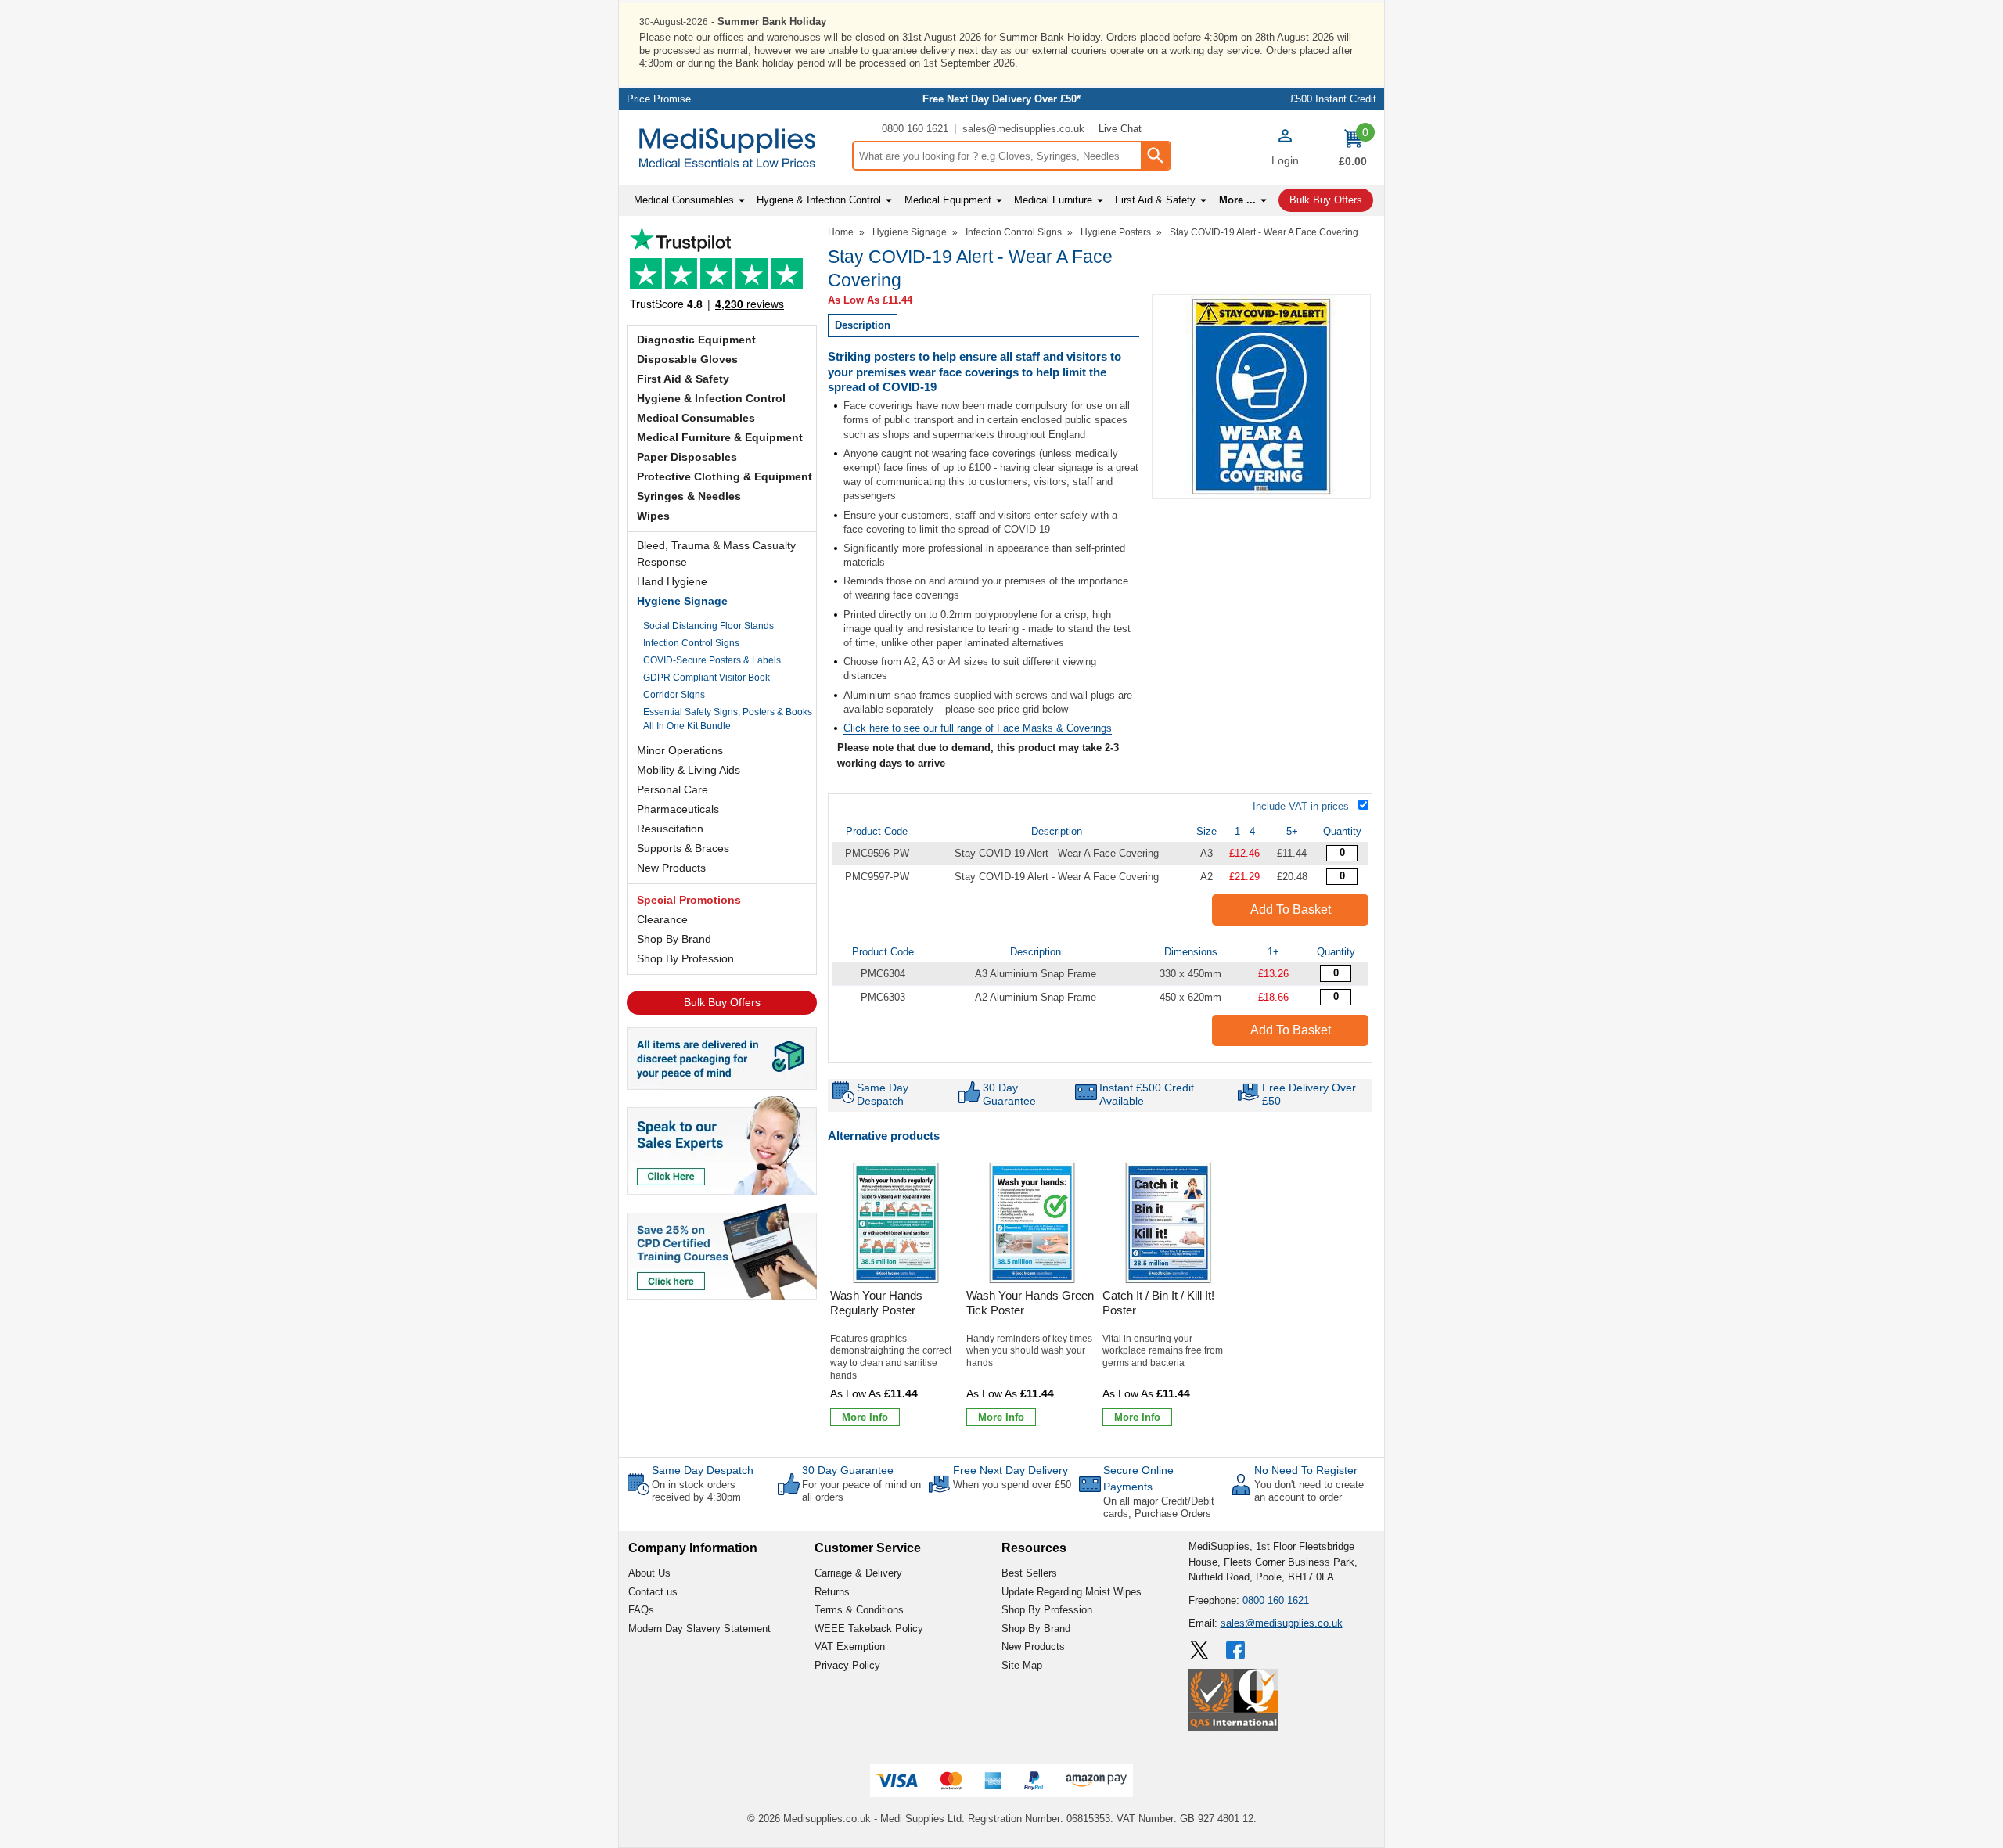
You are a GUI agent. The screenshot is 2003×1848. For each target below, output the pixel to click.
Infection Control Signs (691, 643)
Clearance (662, 919)
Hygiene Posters (1116, 232)
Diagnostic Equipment (696, 340)
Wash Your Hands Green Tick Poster (1030, 1303)
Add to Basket (1291, 910)
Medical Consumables (696, 418)
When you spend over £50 (1012, 1485)
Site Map (1022, 1665)
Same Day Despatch (703, 1470)
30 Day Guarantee (848, 1470)
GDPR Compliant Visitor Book (707, 678)
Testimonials (722, 273)
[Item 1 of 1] (1261, 397)
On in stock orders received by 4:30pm (696, 1491)
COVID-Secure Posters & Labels (712, 660)
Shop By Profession (685, 958)
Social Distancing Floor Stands (708, 626)
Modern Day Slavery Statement (699, 1629)
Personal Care (672, 789)
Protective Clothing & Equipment (725, 476)
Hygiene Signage (682, 601)
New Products (671, 868)
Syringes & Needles (689, 496)
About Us (649, 1573)
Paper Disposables (687, 457)
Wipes (653, 516)
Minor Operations (680, 750)
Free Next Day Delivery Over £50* (1001, 99)
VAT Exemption (850, 1647)
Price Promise (659, 99)
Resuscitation (670, 829)
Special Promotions (689, 900)
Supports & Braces (683, 848)
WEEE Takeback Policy (869, 1629)
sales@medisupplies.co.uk (1023, 129)
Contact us (653, 1592)
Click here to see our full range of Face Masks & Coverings (978, 728)
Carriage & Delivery (858, 1573)
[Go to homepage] (735, 148)
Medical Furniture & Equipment (720, 437)
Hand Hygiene (672, 581)
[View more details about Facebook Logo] (1237, 1650)
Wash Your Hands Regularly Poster (876, 1303)
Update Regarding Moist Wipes (1072, 1592)
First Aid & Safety (683, 379)
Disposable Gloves (687, 359)
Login (1285, 160)
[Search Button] (1155, 156)
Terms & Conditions (859, 1610)
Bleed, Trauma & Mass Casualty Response (716, 554)
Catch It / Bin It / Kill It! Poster (1158, 1303)
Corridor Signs (674, 695)
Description (863, 325)
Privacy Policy (847, 1665)
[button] (1285, 149)
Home (841, 232)
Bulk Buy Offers (722, 1002)
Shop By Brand (674, 939)
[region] (896, 1223)
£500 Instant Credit (1333, 99)
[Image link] (722, 1250)
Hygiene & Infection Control (711, 398)
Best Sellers (1029, 1573)
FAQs (641, 1610)
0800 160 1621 (915, 129)
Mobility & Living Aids (689, 770)
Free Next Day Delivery (1010, 1470)
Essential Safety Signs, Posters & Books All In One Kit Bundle (728, 719)
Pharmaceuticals (678, 809)
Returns (832, 1592)
